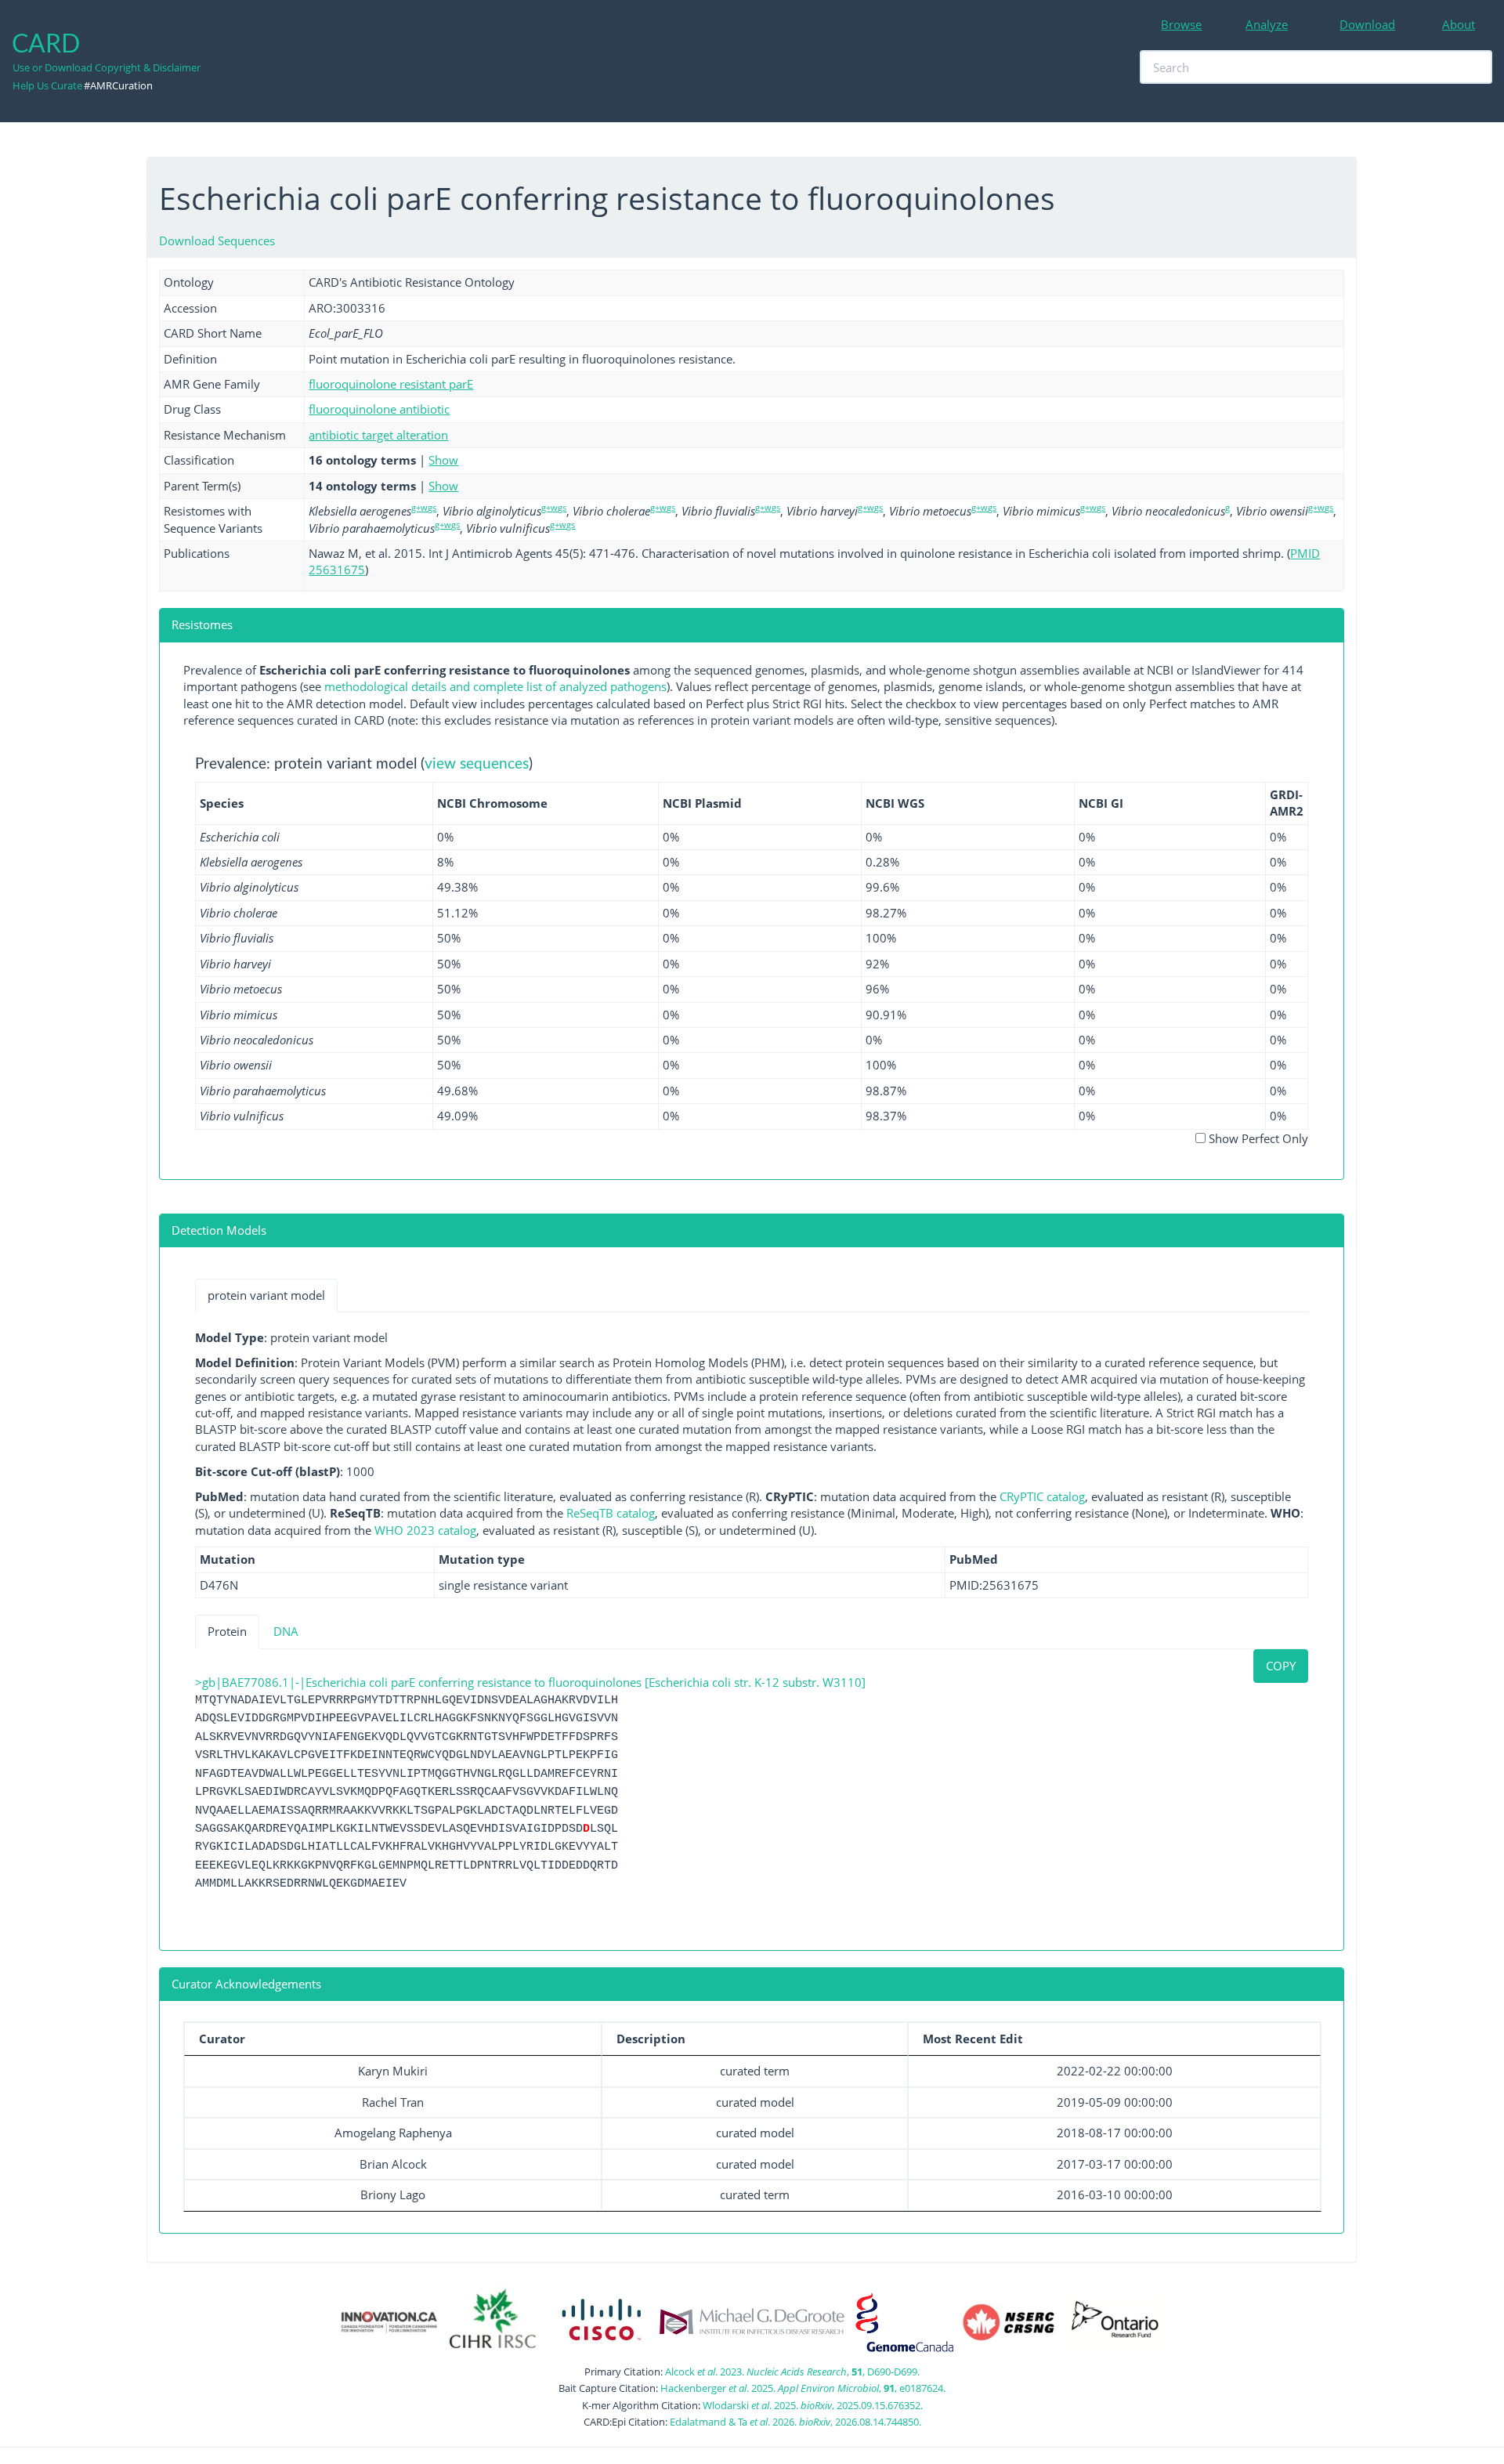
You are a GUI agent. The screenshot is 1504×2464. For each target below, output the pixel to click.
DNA (286, 1631)
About (1459, 24)
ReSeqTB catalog (611, 1513)
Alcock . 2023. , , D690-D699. (792, 2372)
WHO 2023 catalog (425, 1530)
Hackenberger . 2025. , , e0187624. (803, 2388)
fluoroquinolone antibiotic (379, 409)
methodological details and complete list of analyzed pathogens (495, 686)
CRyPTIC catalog (1042, 1496)
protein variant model (266, 1295)
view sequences (477, 764)
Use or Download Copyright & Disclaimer (107, 67)
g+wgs (424, 507)
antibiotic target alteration (378, 435)
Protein (227, 1631)
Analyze (1267, 24)
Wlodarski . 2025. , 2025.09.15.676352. (813, 2405)
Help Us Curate (47, 85)
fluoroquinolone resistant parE (391, 384)
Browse (1181, 24)
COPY (1281, 1666)
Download (1367, 24)
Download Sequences (217, 241)
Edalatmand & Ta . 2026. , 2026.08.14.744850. (795, 2422)
